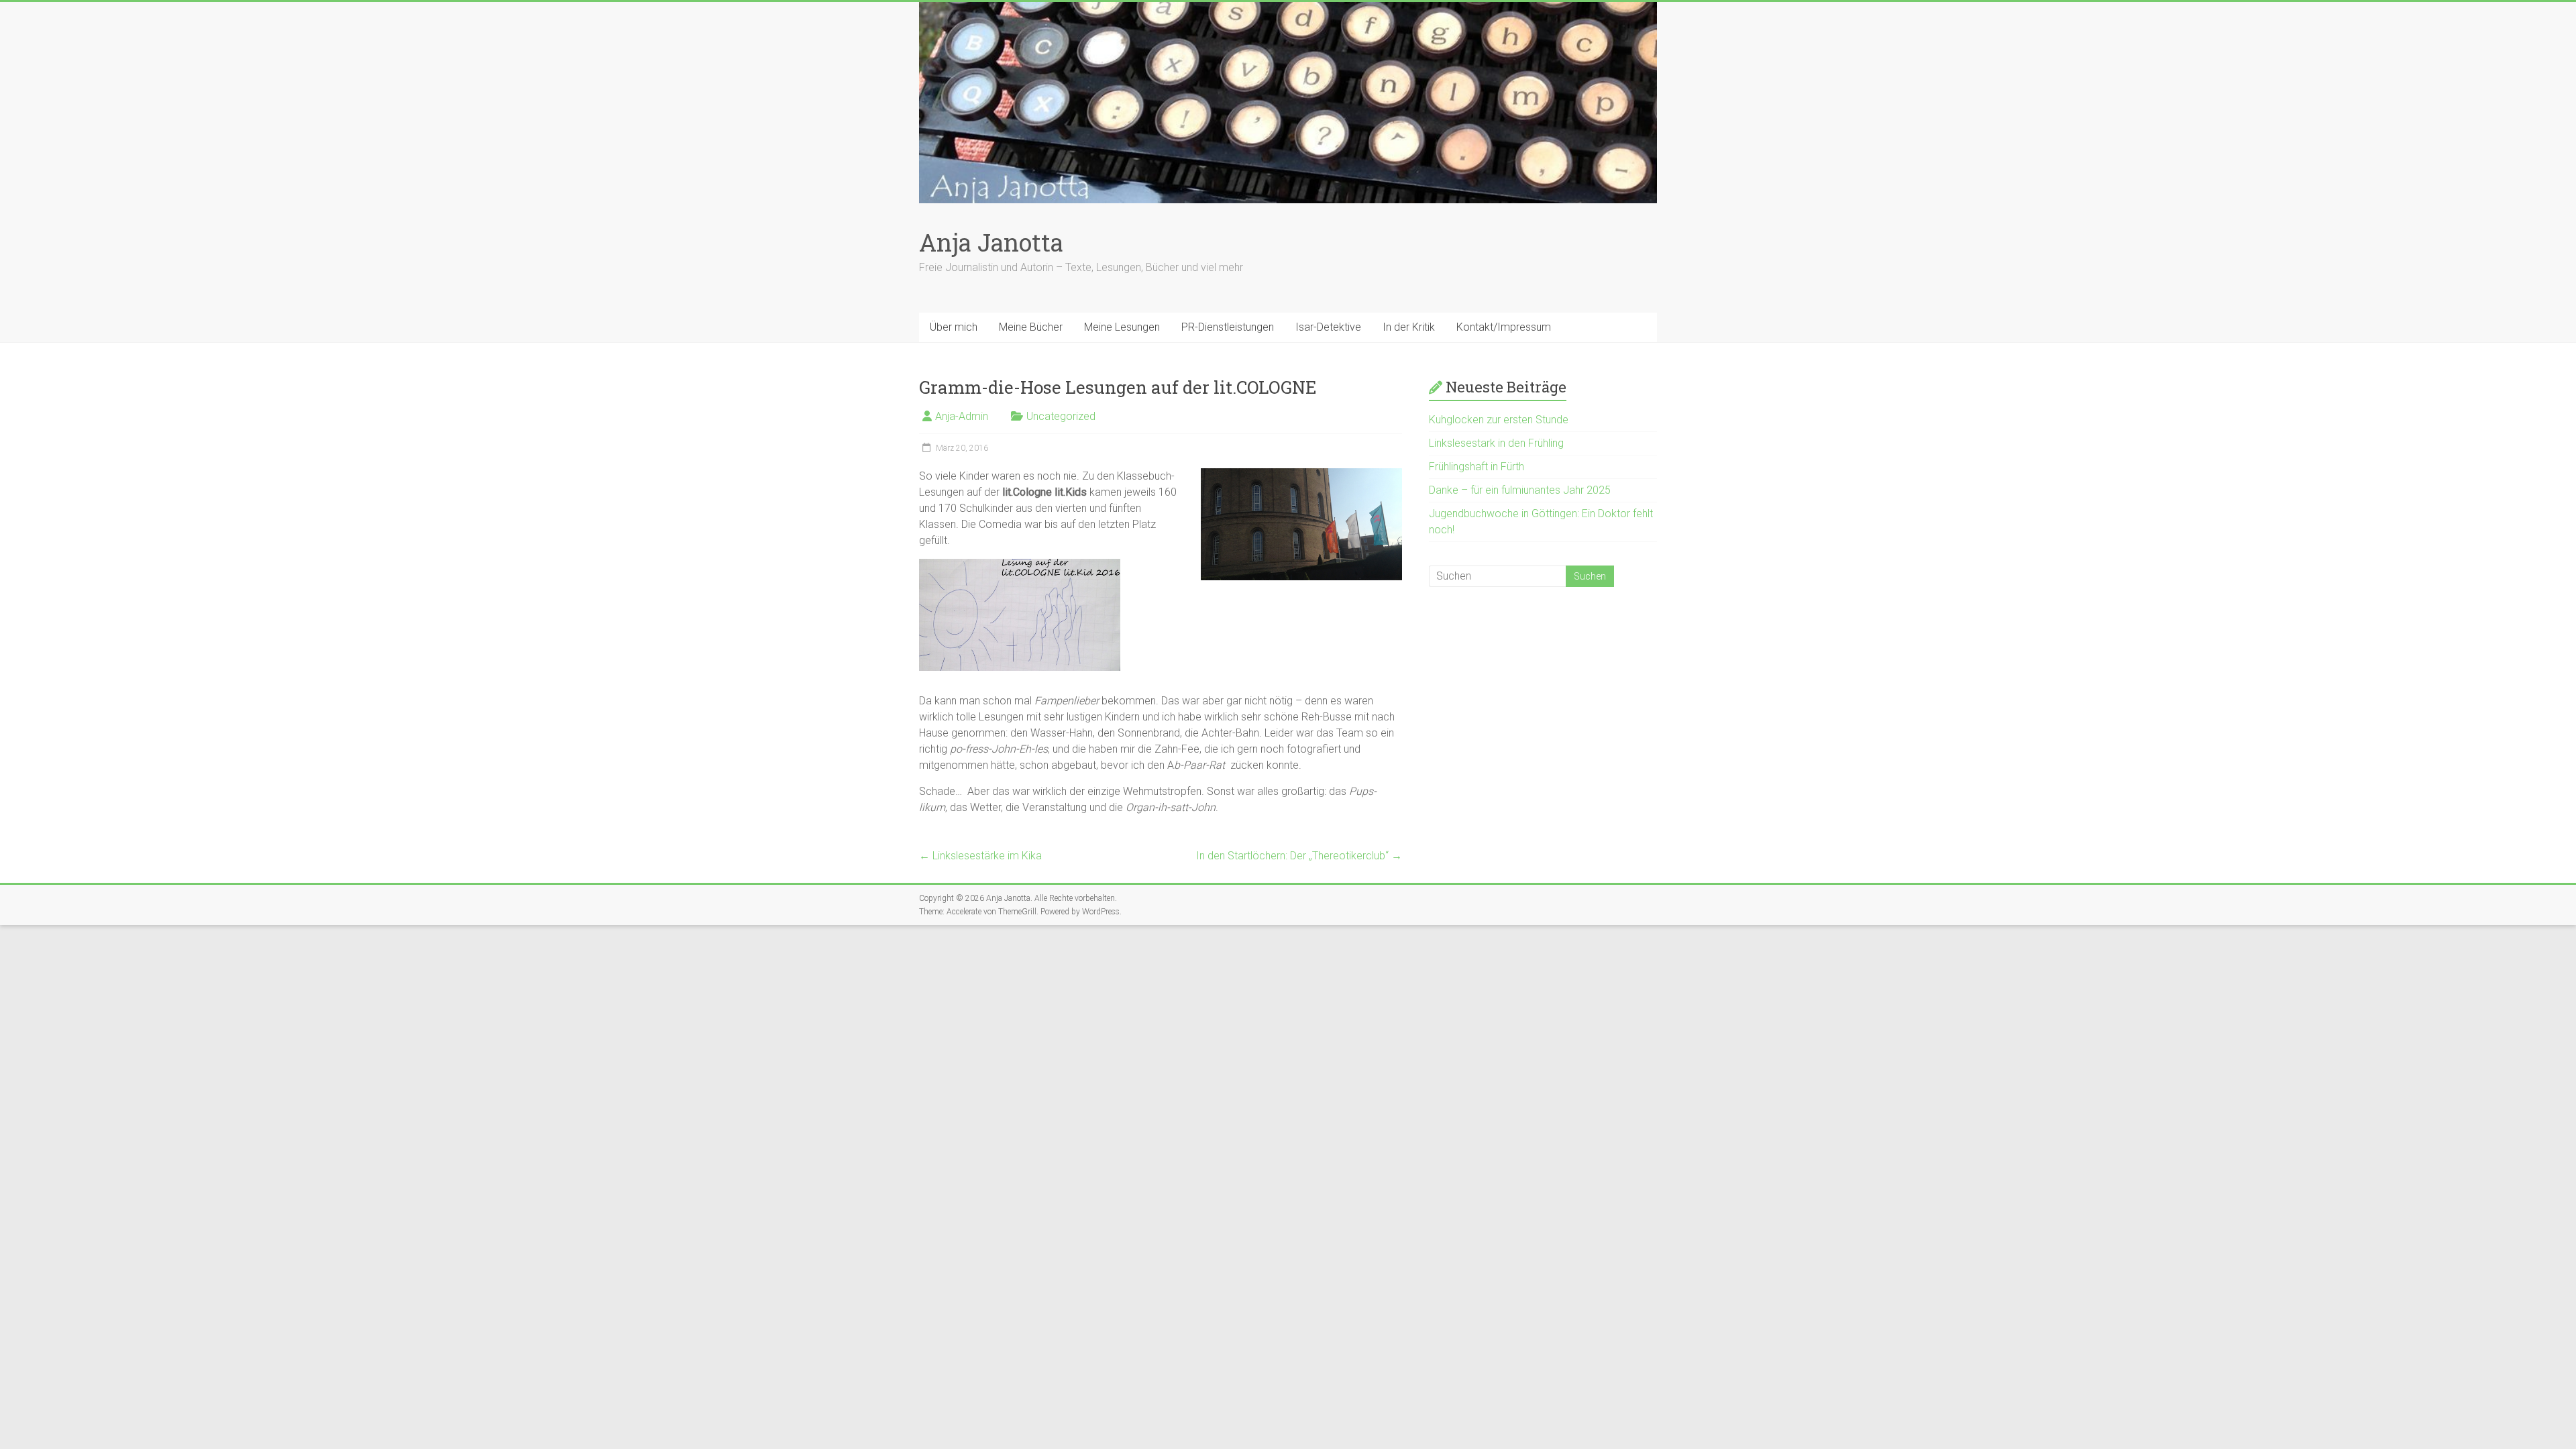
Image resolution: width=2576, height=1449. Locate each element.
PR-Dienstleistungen (1228, 327)
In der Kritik (1409, 327)
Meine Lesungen (1122, 327)
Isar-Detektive (1328, 327)
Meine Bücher (1031, 327)
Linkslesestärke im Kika (980, 856)
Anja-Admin (962, 416)
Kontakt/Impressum (1504, 327)
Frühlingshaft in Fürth (1477, 467)
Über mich (954, 327)
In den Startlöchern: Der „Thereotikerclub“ (1299, 856)
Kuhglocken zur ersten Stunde (1499, 420)
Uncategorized (1061, 416)
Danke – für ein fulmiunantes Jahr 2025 (1520, 490)
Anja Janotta (991, 242)
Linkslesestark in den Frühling (1496, 443)
